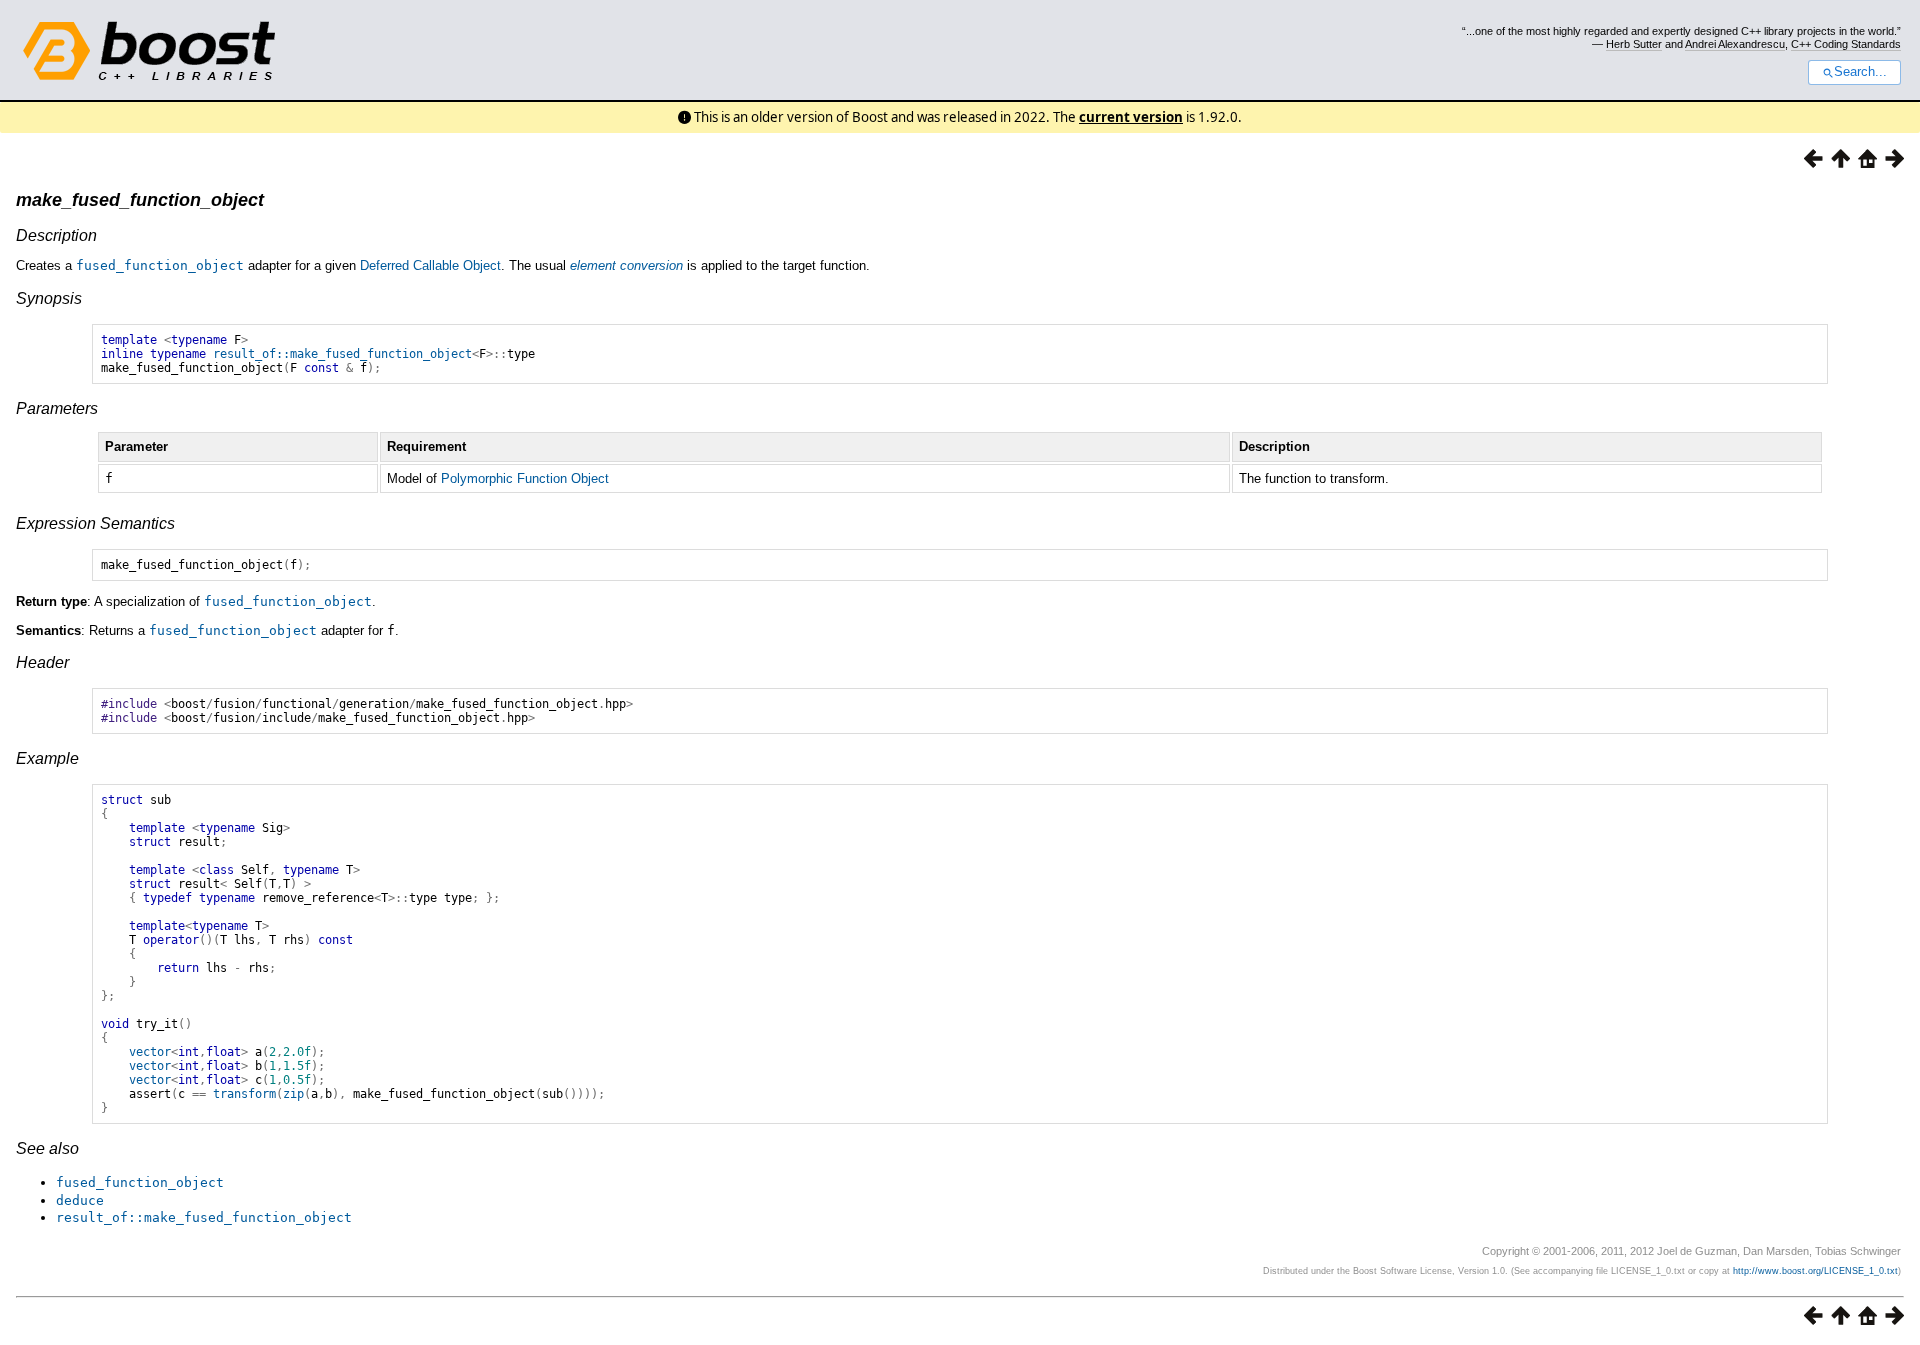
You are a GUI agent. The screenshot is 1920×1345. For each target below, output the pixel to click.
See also (47, 1148)
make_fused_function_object (140, 200)
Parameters (57, 408)
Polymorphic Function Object (525, 478)
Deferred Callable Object (430, 265)
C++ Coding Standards (1846, 44)
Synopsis (49, 298)
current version (1131, 117)
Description (56, 235)
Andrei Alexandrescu (1735, 44)
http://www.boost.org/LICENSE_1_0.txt (1815, 1271)
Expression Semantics (95, 523)
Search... (1860, 72)
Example (47, 758)
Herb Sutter (1634, 44)
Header (42, 662)
